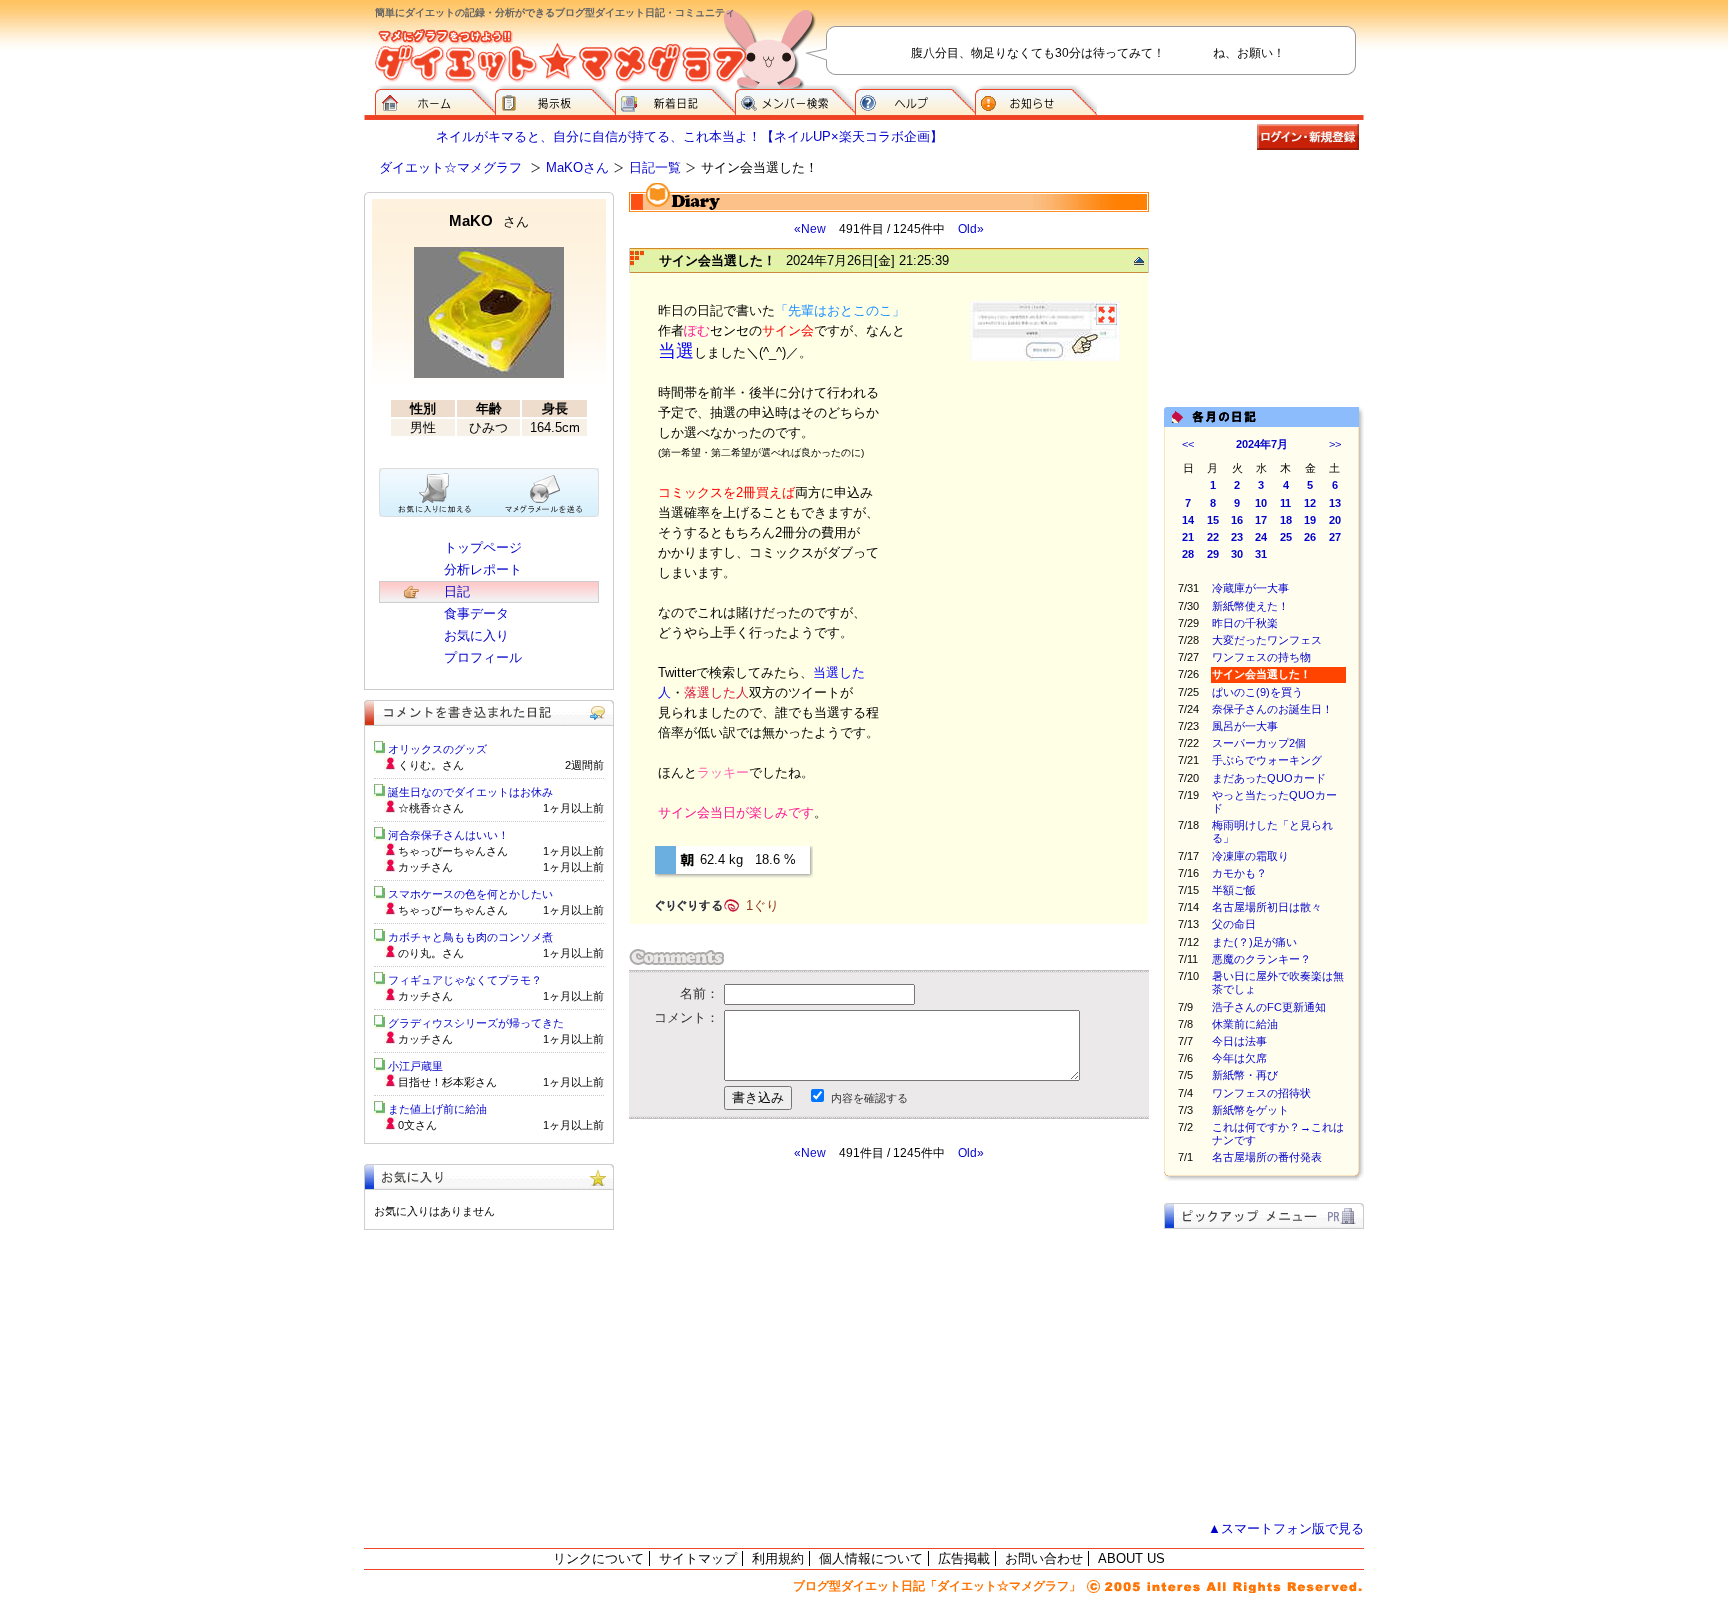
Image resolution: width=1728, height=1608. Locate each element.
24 (1261, 537)
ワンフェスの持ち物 (1261, 657)
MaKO (489, 220)
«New (810, 229)
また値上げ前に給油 (437, 1109)
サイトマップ (698, 1558)
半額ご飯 (1234, 890)
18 (1286, 520)
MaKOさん (577, 167)
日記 (457, 591)
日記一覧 (655, 167)
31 (1261, 554)
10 (1261, 503)
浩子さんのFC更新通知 (1269, 1007)
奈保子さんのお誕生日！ (1272, 709)
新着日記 (675, 100)
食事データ (476, 613)
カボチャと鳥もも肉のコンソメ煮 (470, 937)
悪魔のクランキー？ (1261, 959)
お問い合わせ (1044, 1558)
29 (1213, 554)
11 (1285, 503)
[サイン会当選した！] (1045, 358)
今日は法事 (1239, 1041)
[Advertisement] (817, 1341)
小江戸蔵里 (415, 1066)
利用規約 (778, 1558)
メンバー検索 (795, 100)
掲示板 (555, 100)
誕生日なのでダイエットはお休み (470, 792)
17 (1261, 520)
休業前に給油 (1245, 1024)
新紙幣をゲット (1250, 1110)
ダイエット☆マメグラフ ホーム (435, 100)
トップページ (483, 547)
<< (1188, 444)
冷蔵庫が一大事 (1250, 588)
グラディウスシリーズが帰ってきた (476, 1023)
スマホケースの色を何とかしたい (470, 894)
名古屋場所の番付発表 (1267, 1157)
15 (1213, 520)
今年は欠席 (1239, 1058)
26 (1310, 537)
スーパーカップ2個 (1259, 743)
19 (1310, 520)
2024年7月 (1262, 444)
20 (1335, 520)
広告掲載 (964, 1558)
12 (1310, 503)
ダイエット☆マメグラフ (450, 167)
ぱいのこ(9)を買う (1257, 692)
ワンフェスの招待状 (1261, 1093)
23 (1237, 537)
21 (1188, 537)
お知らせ (1036, 100)
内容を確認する (869, 1098)
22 (1213, 537)
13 (1335, 503)
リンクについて (598, 1558)
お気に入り (476, 635)
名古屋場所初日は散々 (1267, 907)
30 (1237, 554)
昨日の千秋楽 (1245, 623)
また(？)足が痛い (1254, 942)
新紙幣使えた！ (1250, 606)
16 (1237, 520)
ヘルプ (915, 100)
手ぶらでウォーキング (1267, 760)
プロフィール (483, 657)
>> (1335, 444)
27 (1335, 537)
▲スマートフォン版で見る (1286, 1528)
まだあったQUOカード (1269, 778)
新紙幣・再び (1245, 1075)
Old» (971, 229)
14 (1188, 520)
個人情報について (871, 1558)
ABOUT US (1131, 1558)
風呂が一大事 (1245, 726)
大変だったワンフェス (1267, 640)
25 (1286, 537)
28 (1188, 554)
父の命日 (1234, 924)
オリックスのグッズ (437, 749)
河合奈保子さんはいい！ (448, 835)
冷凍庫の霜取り (1250, 856)
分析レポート (483, 569)
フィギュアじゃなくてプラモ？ (465, 980)
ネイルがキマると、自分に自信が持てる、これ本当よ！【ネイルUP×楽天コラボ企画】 (689, 136)
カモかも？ (1239, 873)
